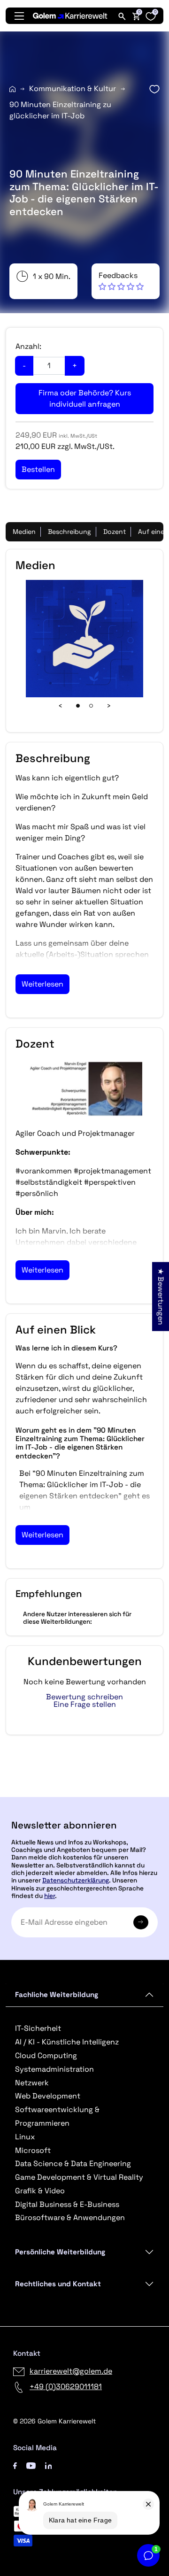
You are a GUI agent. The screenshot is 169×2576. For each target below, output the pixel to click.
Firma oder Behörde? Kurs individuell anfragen (85, 398)
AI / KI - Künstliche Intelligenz (67, 2042)
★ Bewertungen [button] (161, 1297)
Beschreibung (69, 532)
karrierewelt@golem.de (71, 2371)
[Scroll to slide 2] (91, 706)
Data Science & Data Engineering (73, 2163)
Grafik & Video (40, 2191)
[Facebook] (15, 2465)
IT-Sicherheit (38, 2028)
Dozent (115, 532)
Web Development (48, 2096)
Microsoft (33, 2150)
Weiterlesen (42, 984)
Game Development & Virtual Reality (79, 2177)
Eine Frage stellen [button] (85, 1704)
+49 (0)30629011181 (66, 2387)
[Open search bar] (122, 16)
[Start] (12, 89)
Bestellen (85, 1793)
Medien (24, 532)
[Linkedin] (49, 2465)
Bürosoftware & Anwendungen (70, 2217)
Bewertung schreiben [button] (84, 1697)
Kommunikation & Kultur (73, 89)
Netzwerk (32, 2083)
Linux (25, 2137)
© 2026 (54, 2421)
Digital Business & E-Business (67, 2204)
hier (50, 1896)
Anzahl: (28, 346)
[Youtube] (31, 2465)
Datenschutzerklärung (76, 1880)
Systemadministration (54, 2069)
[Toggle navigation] (19, 16)
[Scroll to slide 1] (78, 706)
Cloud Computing (46, 2055)
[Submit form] (141, 1922)
